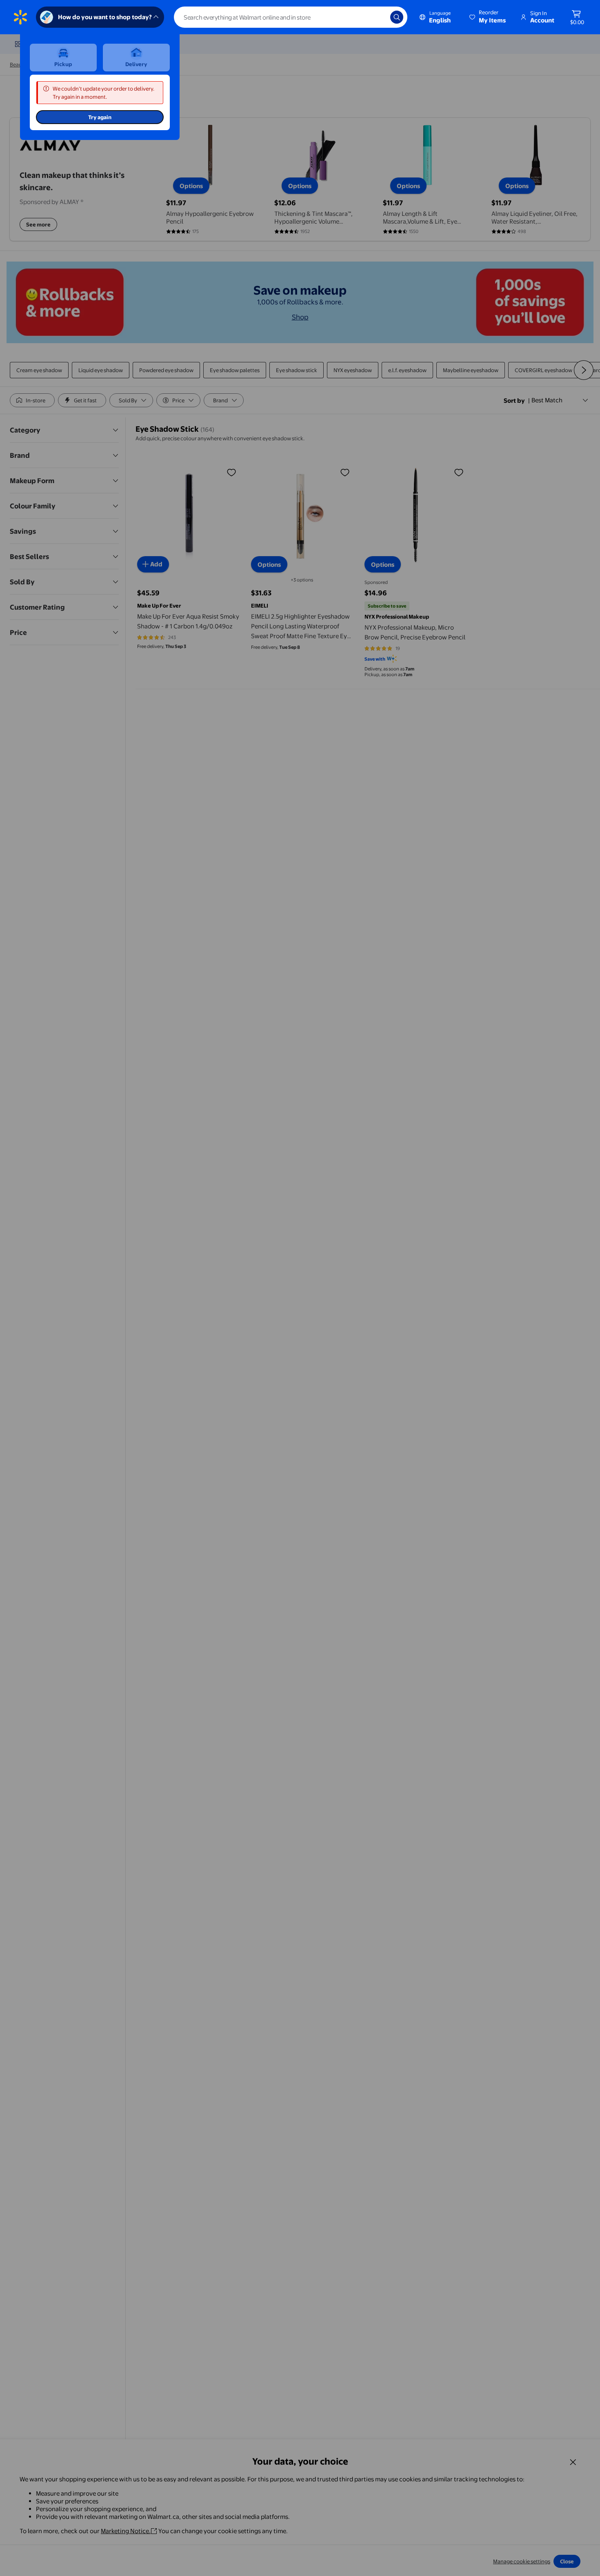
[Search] (397, 17)
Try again (100, 117)
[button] (488, 17)
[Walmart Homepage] (20, 17)
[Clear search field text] (378, 17)
